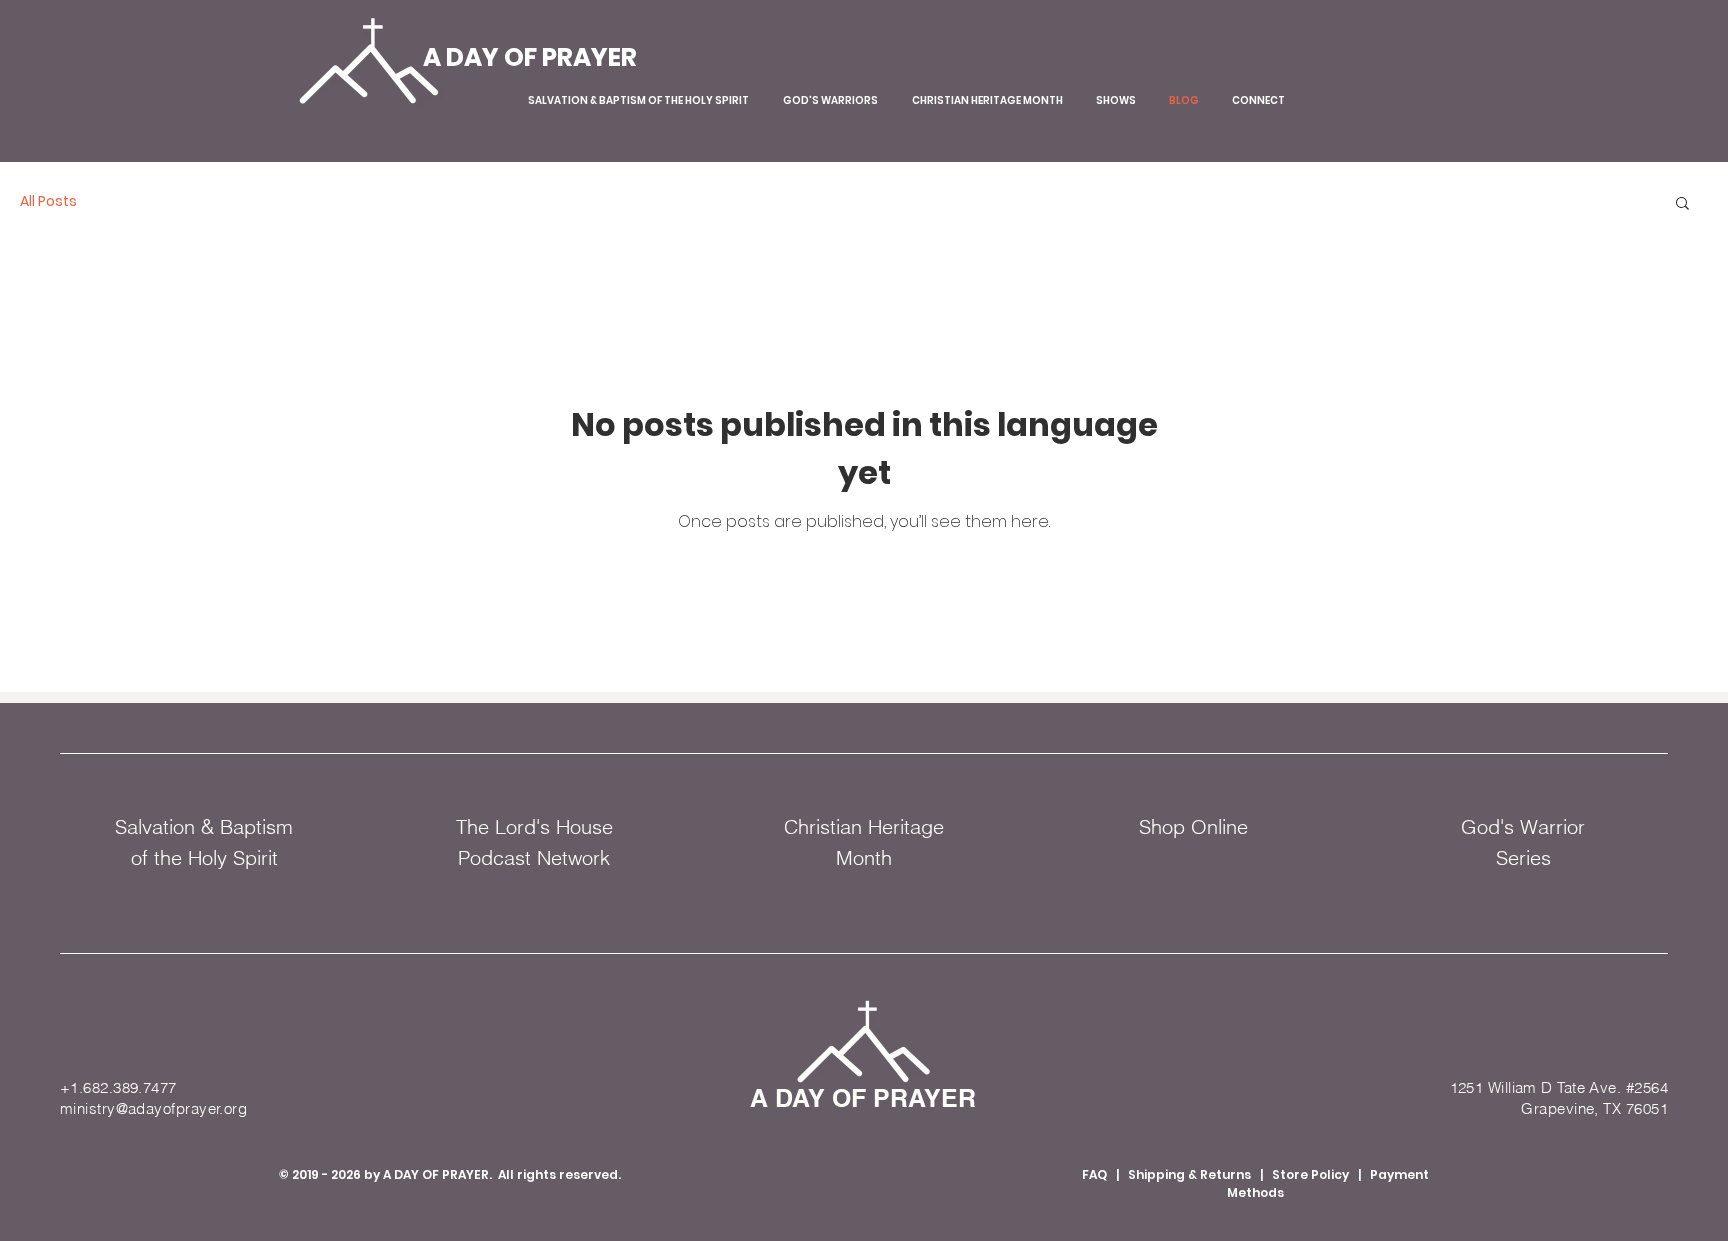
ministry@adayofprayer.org (153, 1108)
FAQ (1094, 1174)
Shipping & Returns (1191, 1174)
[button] (1682, 204)
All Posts (48, 201)
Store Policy (1310, 1174)
